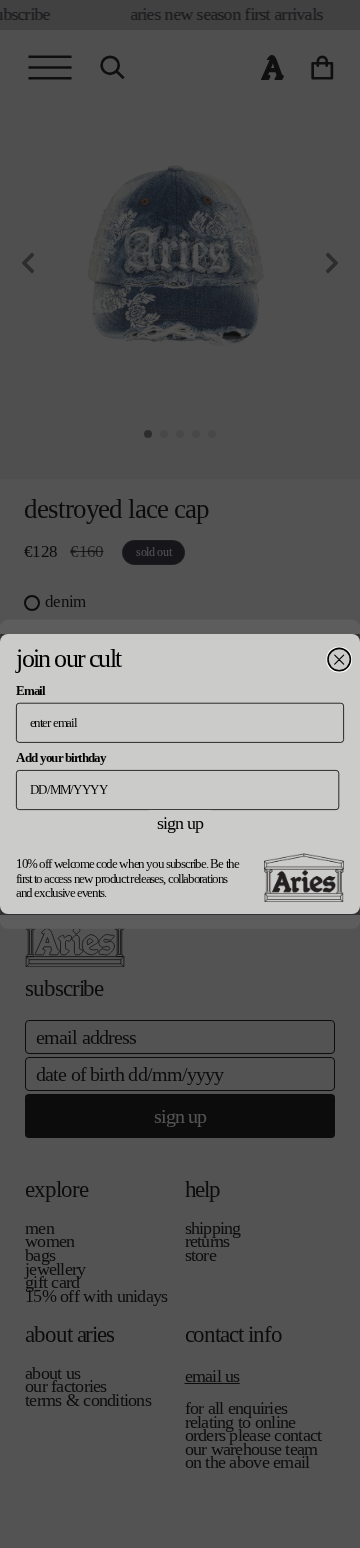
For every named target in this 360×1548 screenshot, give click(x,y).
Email (30, 690)
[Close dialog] (339, 659)
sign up (180, 823)
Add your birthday (61, 757)
